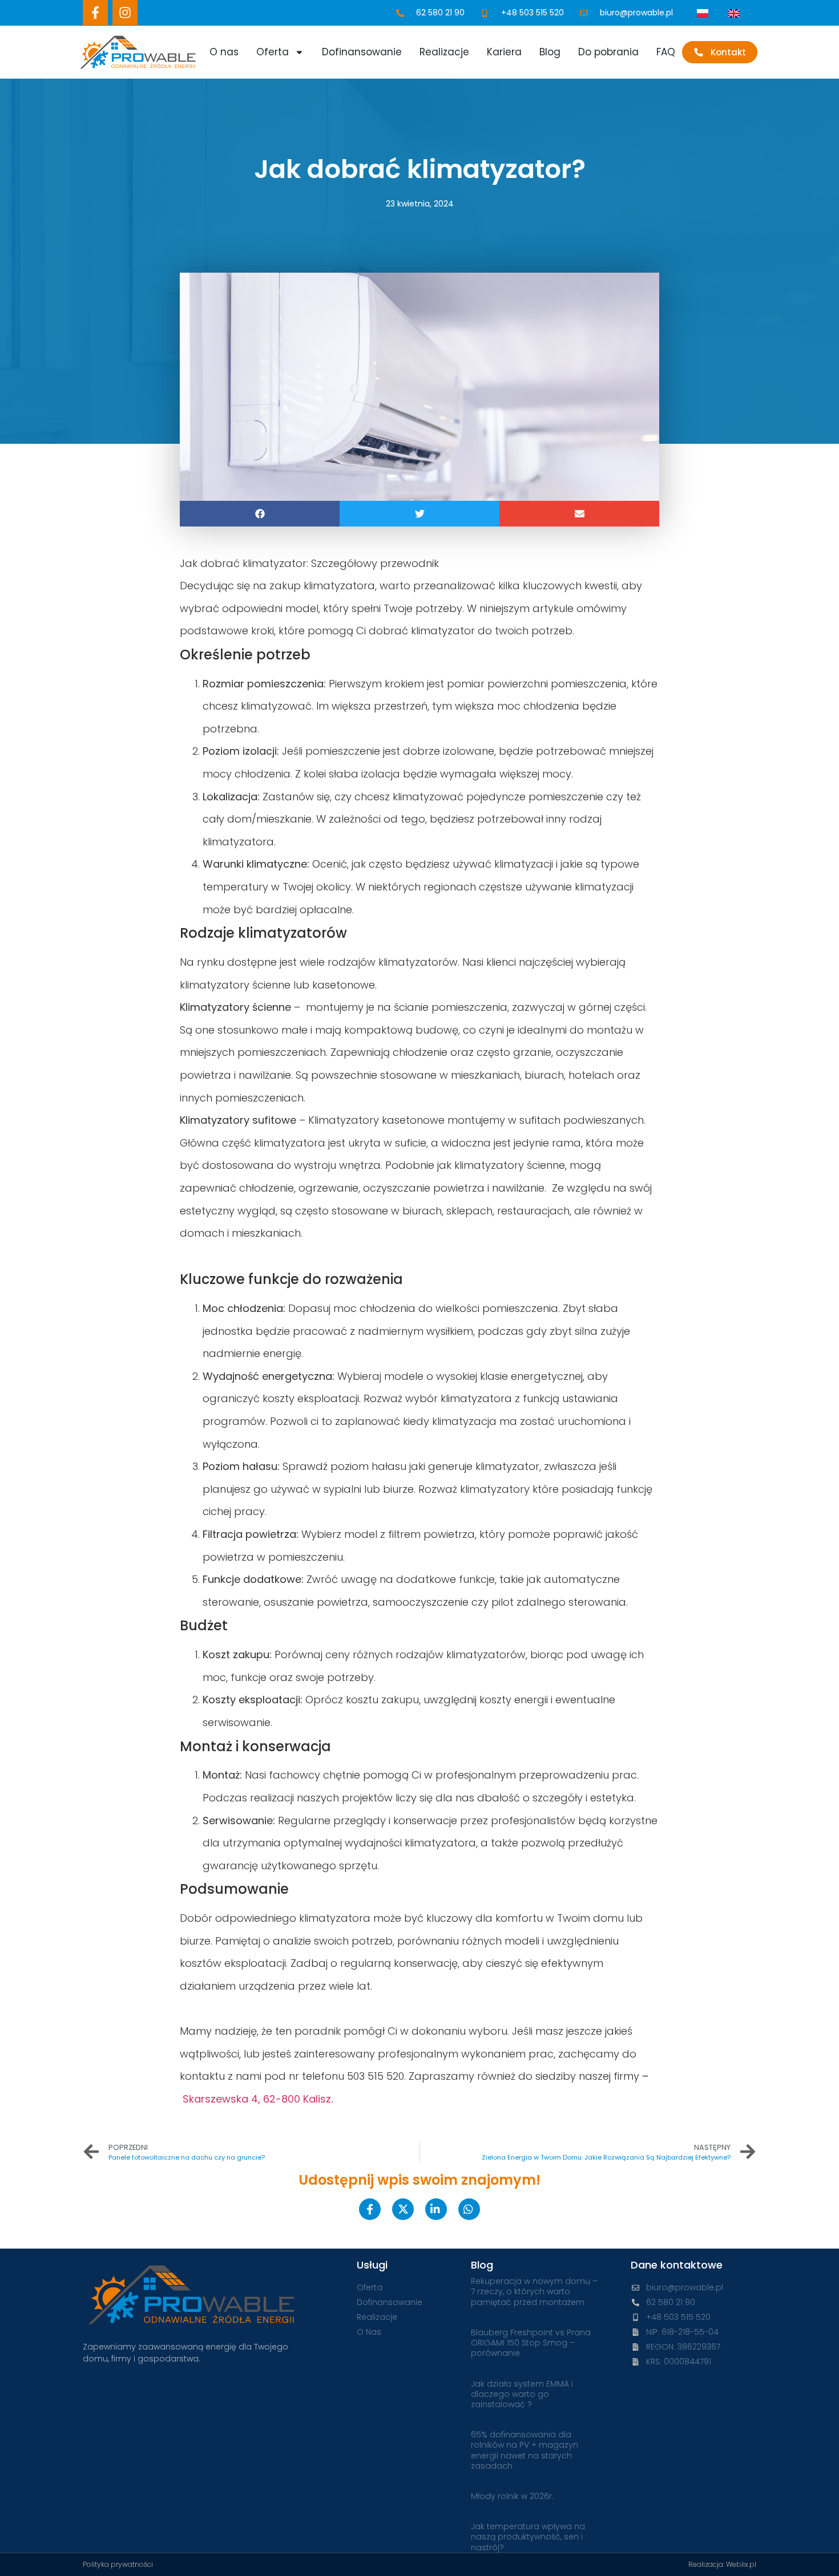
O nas (224, 52)
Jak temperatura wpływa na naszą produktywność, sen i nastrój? (528, 2537)
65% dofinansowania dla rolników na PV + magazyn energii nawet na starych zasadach (525, 2450)
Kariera (504, 52)
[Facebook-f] (95, 13)
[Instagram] (125, 13)
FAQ (666, 52)
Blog (550, 52)
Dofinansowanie (362, 52)
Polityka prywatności (118, 2564)
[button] (260, 514)
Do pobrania (608, 52)
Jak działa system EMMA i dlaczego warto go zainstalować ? (522, 2394)
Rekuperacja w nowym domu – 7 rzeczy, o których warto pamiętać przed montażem (534, 2291)
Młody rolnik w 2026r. (512, 2496)
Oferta (273, 52)
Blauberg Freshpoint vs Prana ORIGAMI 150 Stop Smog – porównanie (531, 2343)
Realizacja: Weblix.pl (722, 2564)
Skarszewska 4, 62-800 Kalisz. (258, 2099)
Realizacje (444, 52)
